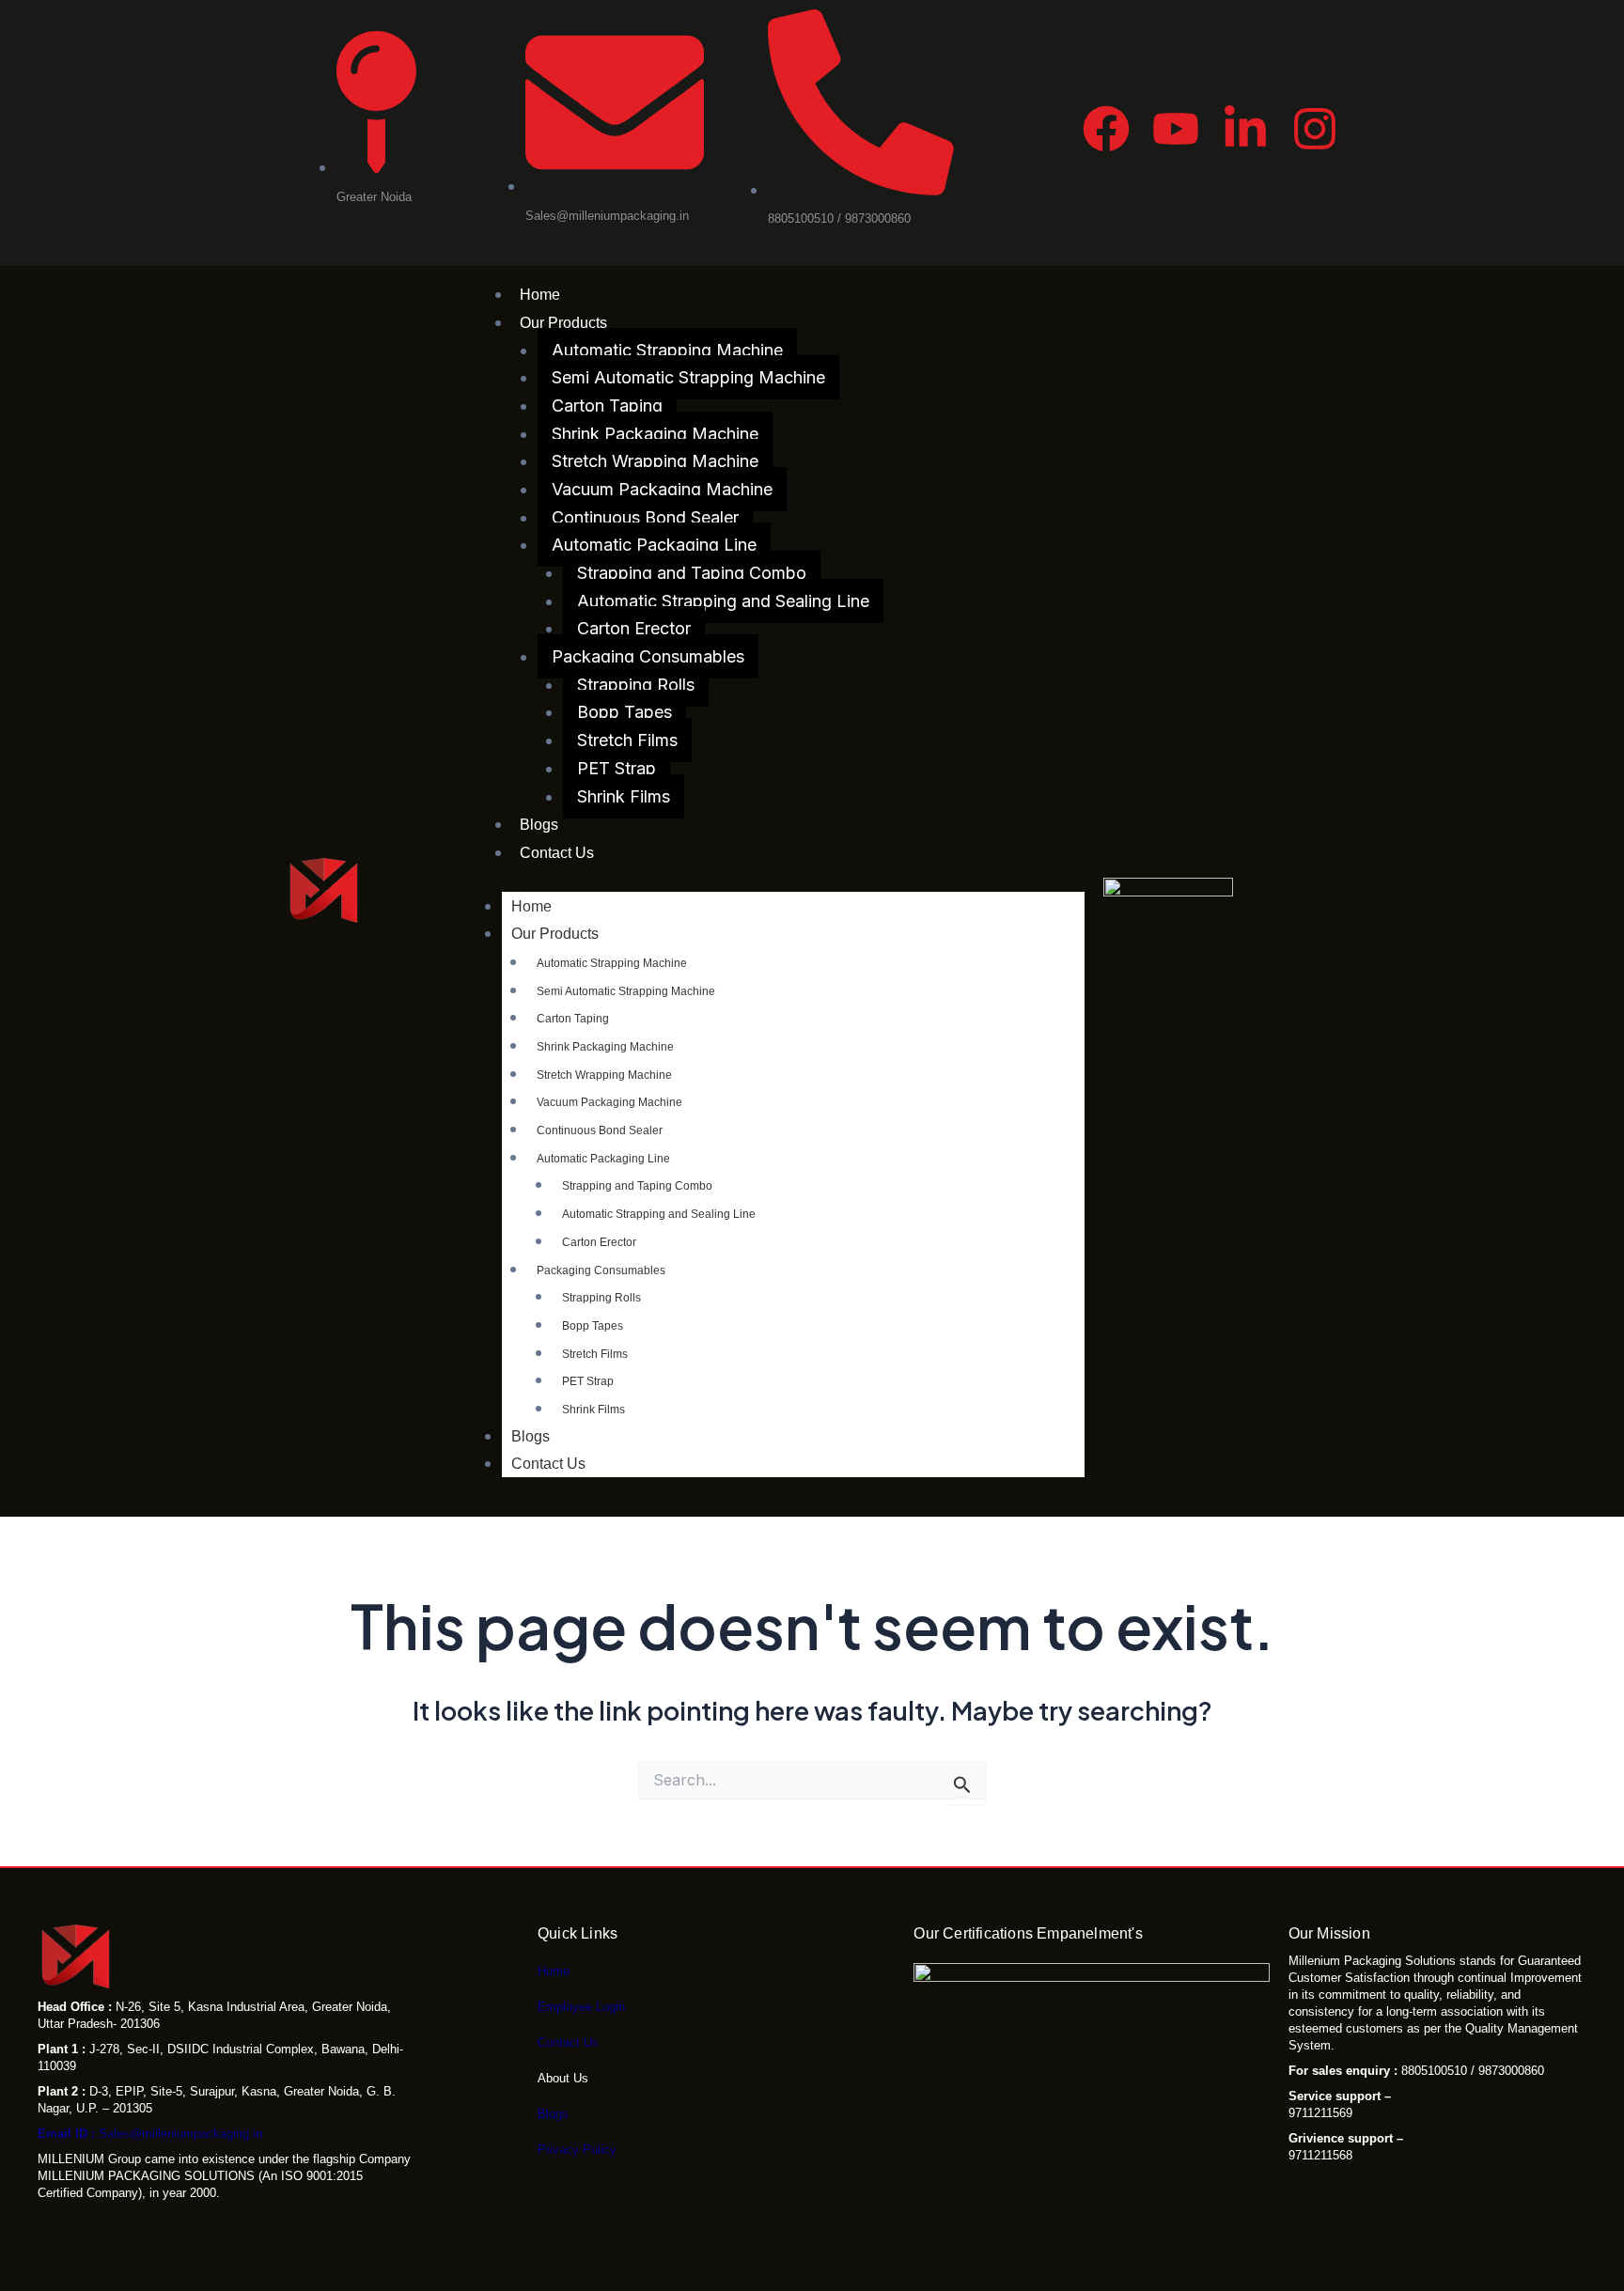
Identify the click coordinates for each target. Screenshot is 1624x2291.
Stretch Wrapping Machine (655, 461)
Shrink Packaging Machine (655, 434)
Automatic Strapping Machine (667, 350)
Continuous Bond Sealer (645, 517)
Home (540, 295)
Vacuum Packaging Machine (662, 489)
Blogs (539, 825)
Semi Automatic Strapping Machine (688, 377)
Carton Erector (634, 628)
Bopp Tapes (625, 712)
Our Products (563, 323)
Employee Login (581, 2007)
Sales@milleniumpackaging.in (150, 2134)
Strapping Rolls (636, 685)
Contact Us (557, 853)
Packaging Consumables (648, 656)
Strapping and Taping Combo (692, 573)
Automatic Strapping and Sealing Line (723, 601)
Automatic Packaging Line (654, 545)
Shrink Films (624, 796)
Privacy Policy (577, 2150)
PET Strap (617, 768)
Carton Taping (607, 405)
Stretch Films (627, 740)
